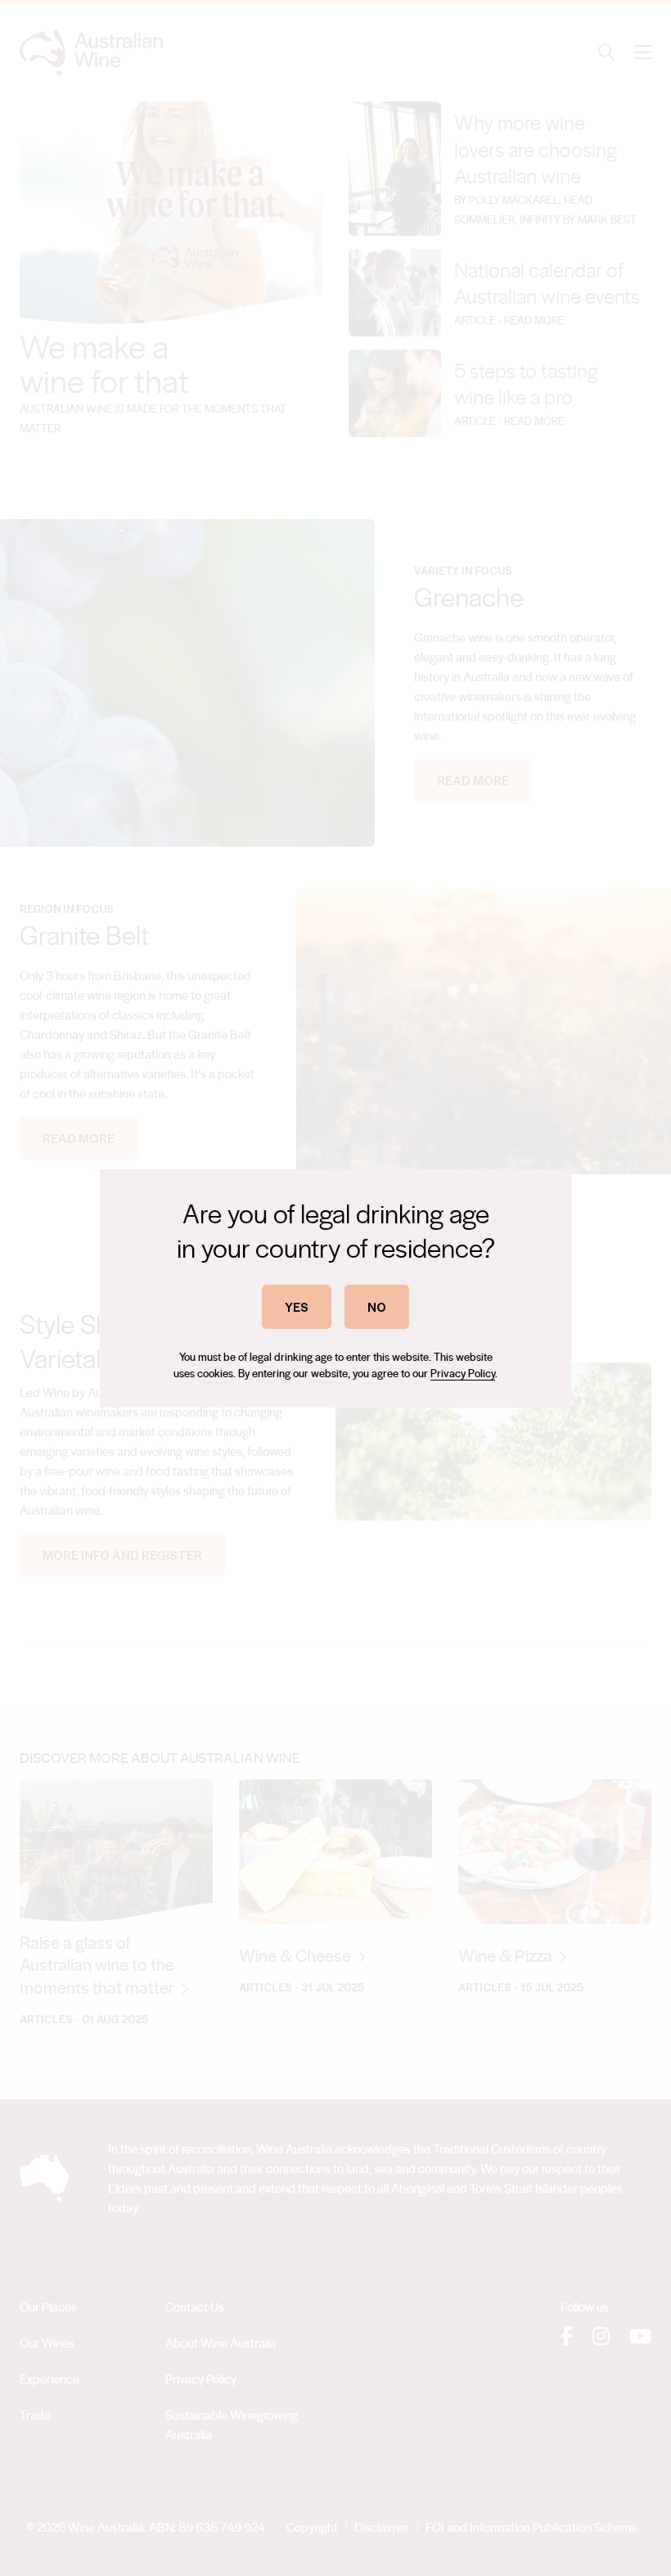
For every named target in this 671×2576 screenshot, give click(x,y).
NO (377, 1306)
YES (297, 1306)
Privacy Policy (463, 1373)
